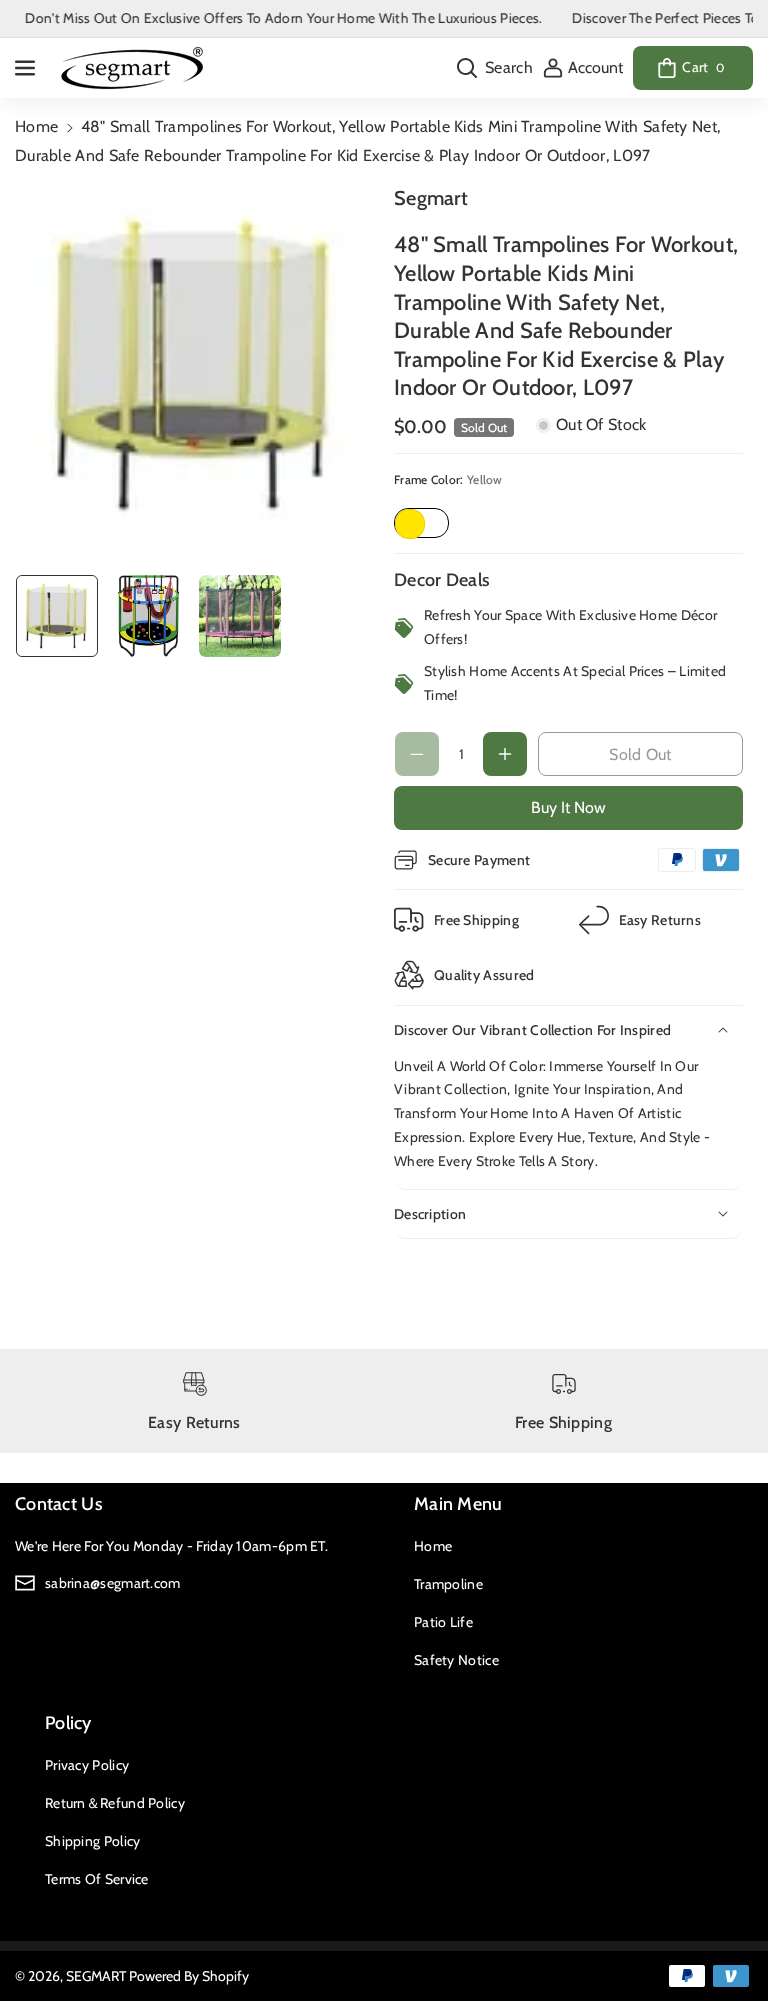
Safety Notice (456, 1660)
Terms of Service (97, 1879)
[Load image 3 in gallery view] (240, 616)
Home (36, 126)
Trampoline (448, 1584)
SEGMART (96, 1976)
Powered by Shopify (189, 1976)
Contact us (59, 1504)
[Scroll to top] (725, 1938)
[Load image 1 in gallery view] (57, 616)
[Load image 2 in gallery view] (149, 616)
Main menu (458, 1504)
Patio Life (443, 1622)
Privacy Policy (87, 1765)
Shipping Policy (93, 1841)
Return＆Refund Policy (115, 1803)
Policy (68, 1723)
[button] (27, 68)
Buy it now (568, 807)
